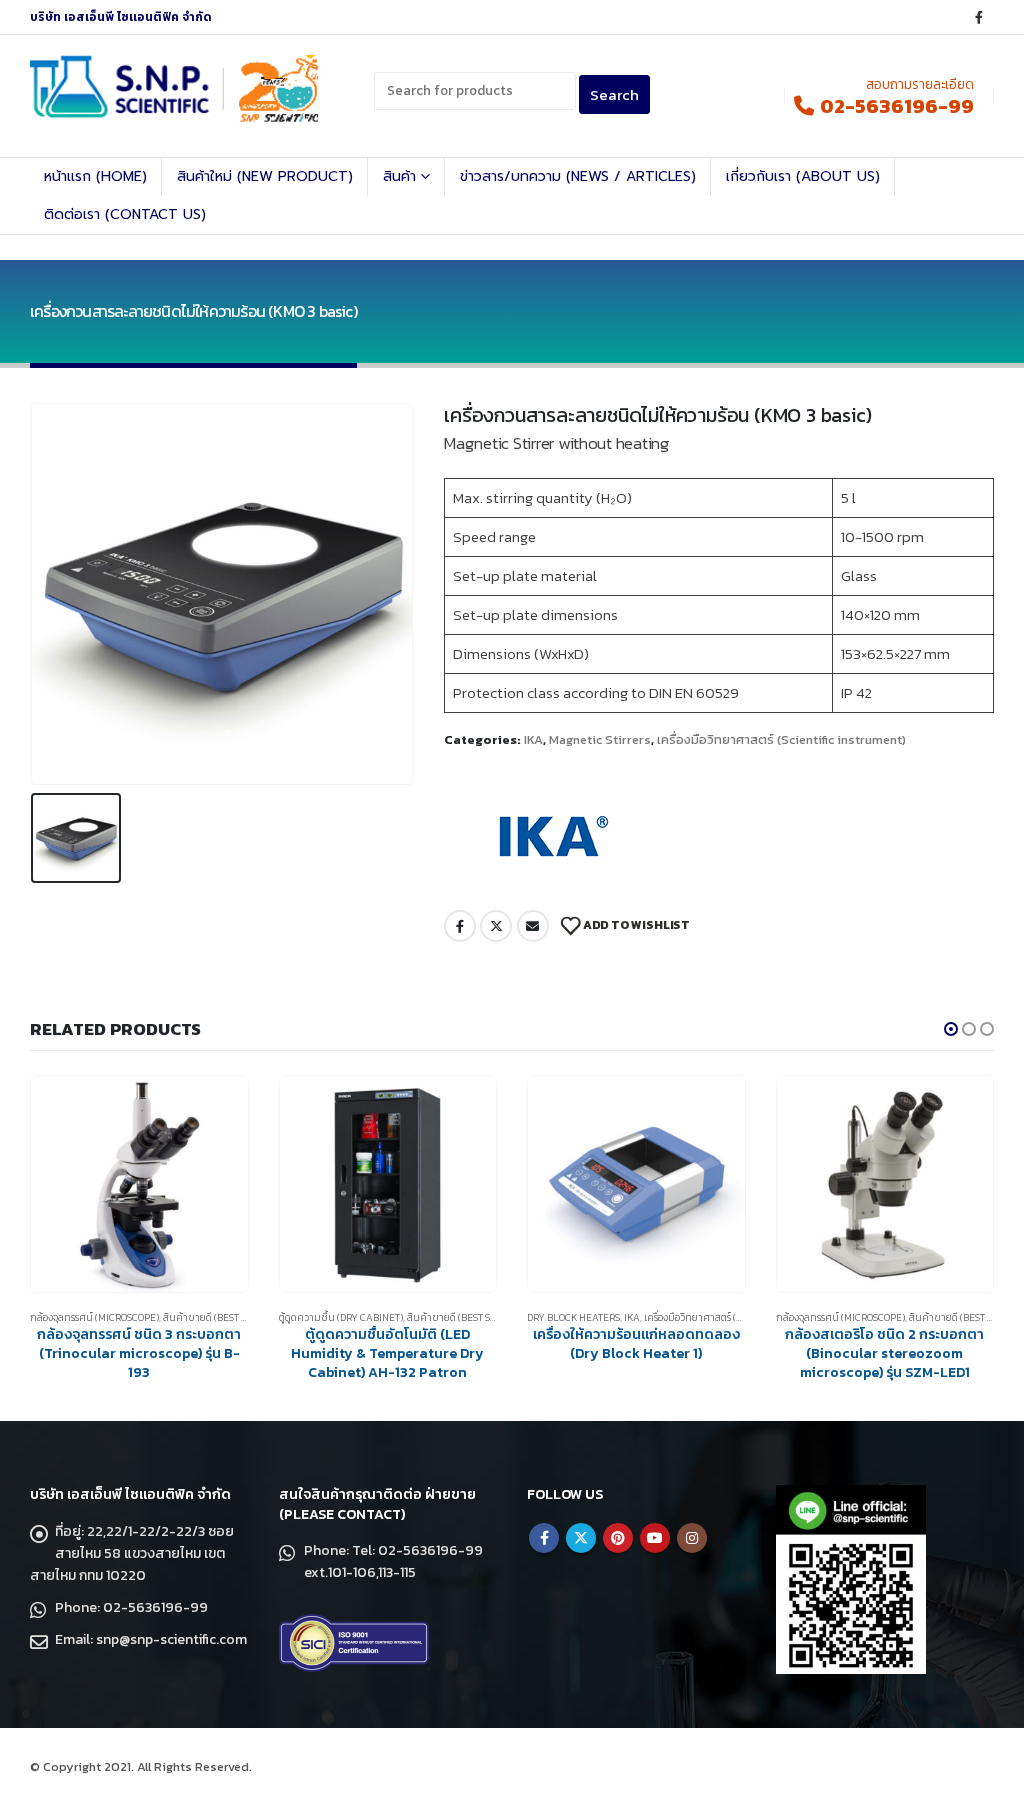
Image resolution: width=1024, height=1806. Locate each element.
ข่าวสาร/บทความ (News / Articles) (578, 176)
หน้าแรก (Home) (95, 176)
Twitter (496, 926)
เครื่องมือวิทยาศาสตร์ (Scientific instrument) (781, 739)
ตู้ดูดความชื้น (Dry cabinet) (93, 1317)
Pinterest (618, 1538)
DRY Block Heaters (325, 1317)
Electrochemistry (822, 1317)
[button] (951, 1029)
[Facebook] (979, 17)
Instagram (692, 1538)
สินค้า (399, 176)
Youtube (655, 1538)
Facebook (460, 926)
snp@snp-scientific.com (171, 1639)
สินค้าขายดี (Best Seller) (217, 1317)
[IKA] (549, 836)
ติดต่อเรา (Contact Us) (125, 214)
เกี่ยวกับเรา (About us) (803, 176)
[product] (140, 1184)
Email (533, 926)
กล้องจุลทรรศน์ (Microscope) (592, 1317)
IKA (533, 739)
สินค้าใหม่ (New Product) (265, 176)
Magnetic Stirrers (600, 739)
